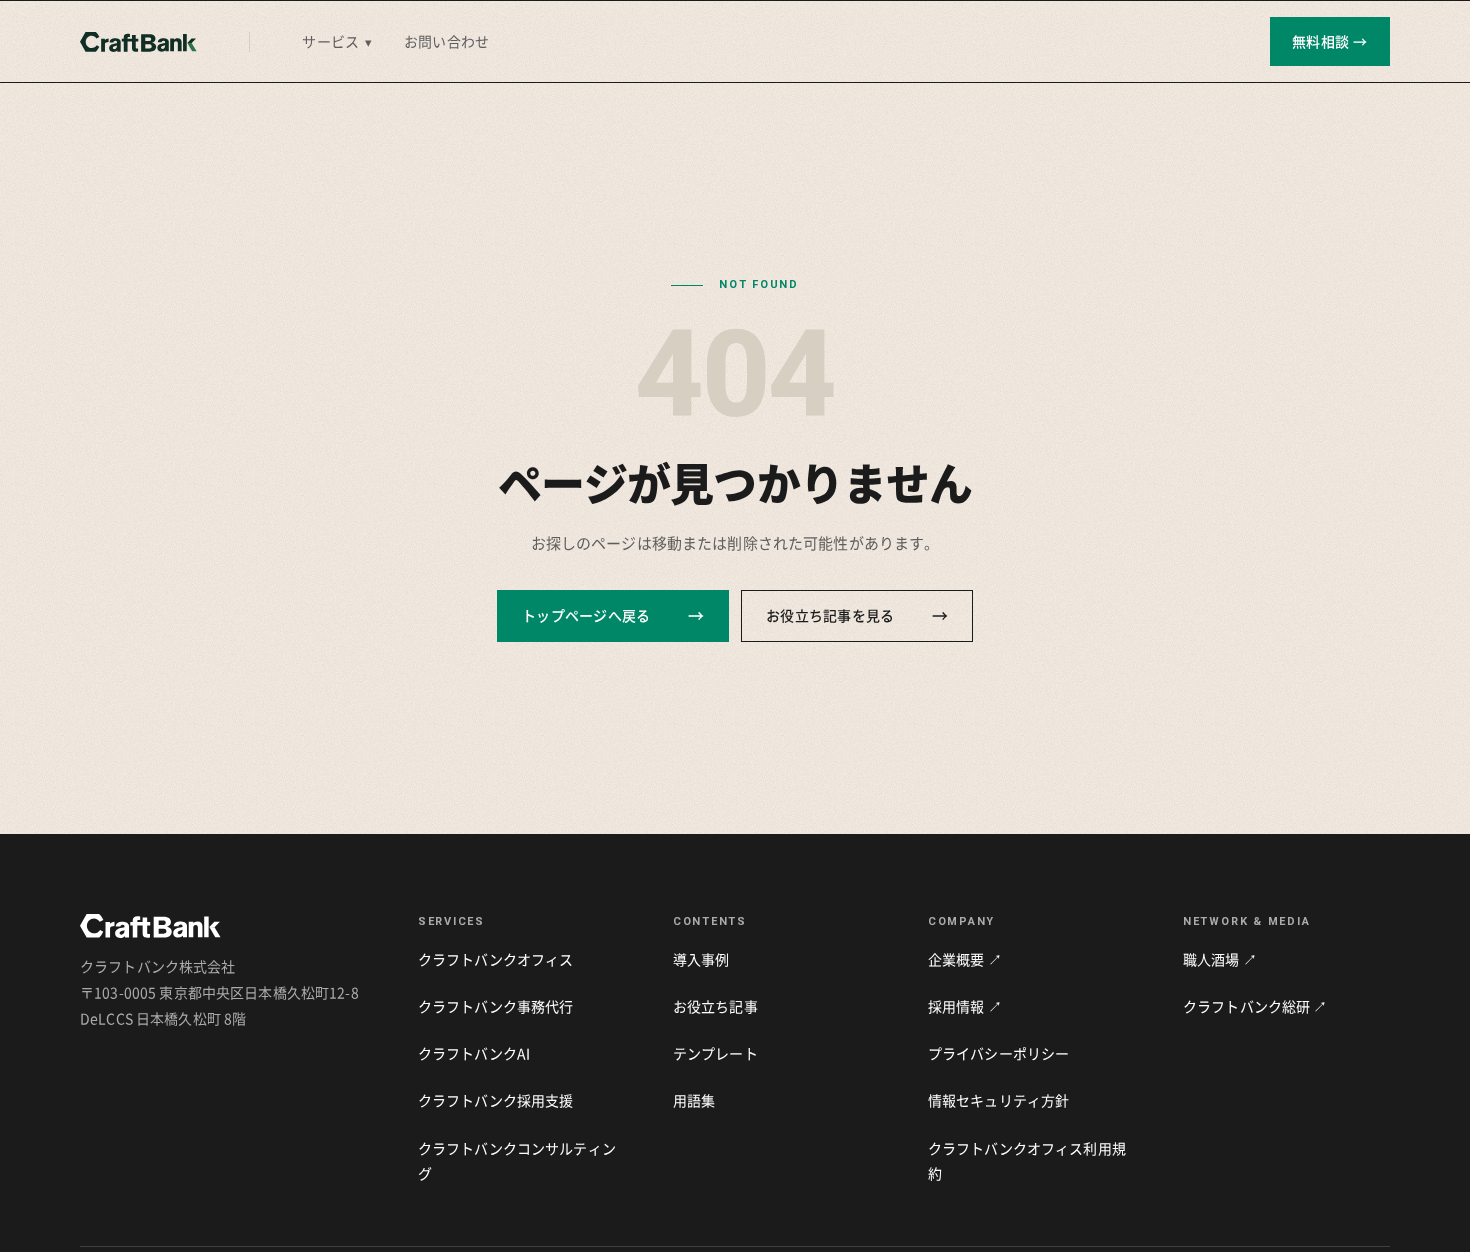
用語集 (694, 1100)
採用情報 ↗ (965, 1006)
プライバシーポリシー (998, 1053)
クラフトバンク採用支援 (496, 1100)
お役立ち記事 (715, 1006)
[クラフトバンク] (138, 42)
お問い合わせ (446, 41)
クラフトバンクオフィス (496, 959)
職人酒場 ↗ (1220, 959)
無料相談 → (1330, 41)
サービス (337, 41)
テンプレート (715, 1053)
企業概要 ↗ (965, 959)
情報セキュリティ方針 (998, 1100)
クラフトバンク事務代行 (496, 1006)
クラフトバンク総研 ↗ (1255, 1006)
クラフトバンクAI (474, 1053)
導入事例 (701, 959)
